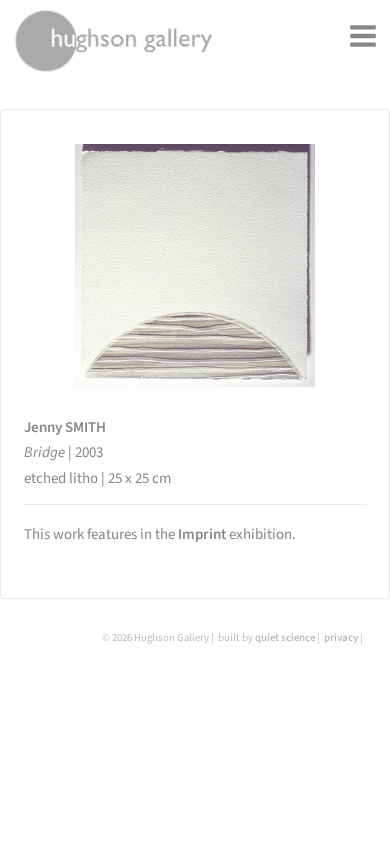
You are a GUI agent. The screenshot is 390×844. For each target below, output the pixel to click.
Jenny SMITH (65, 427)
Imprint (202, 534)
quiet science (285, 637)
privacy (341, 637)
